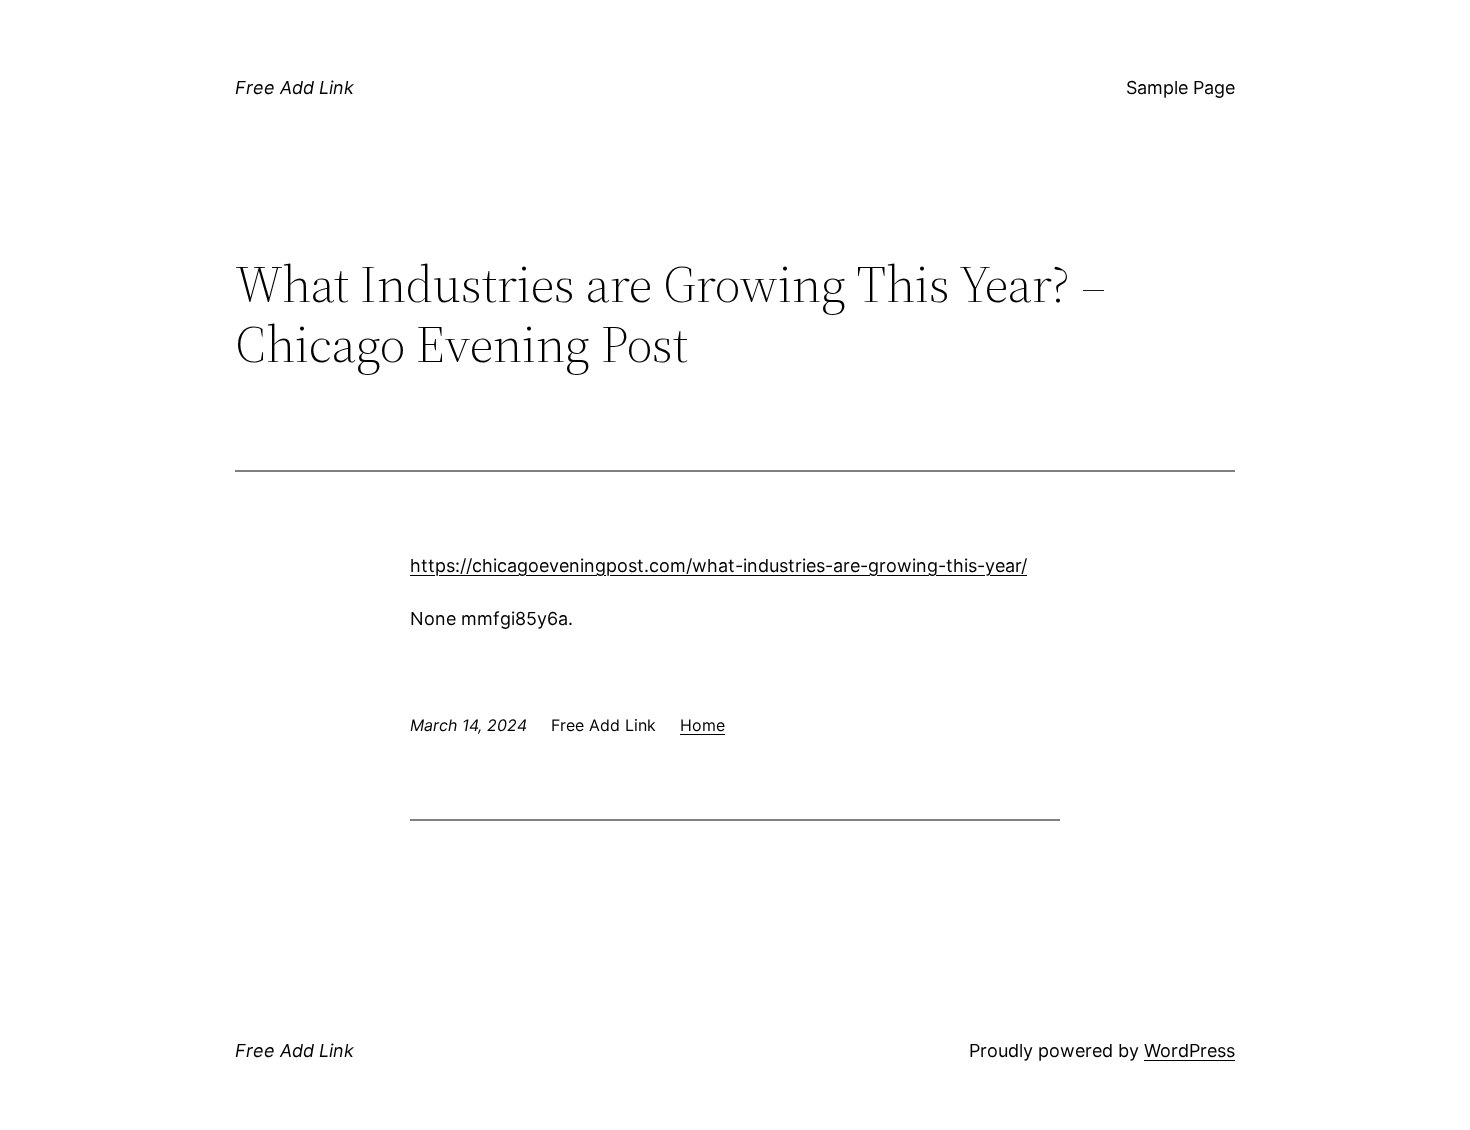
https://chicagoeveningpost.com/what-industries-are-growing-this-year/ (718, 565)
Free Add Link (294, 87)
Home (702, 725)
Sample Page (1180, 87)
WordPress (1189, 1050)
